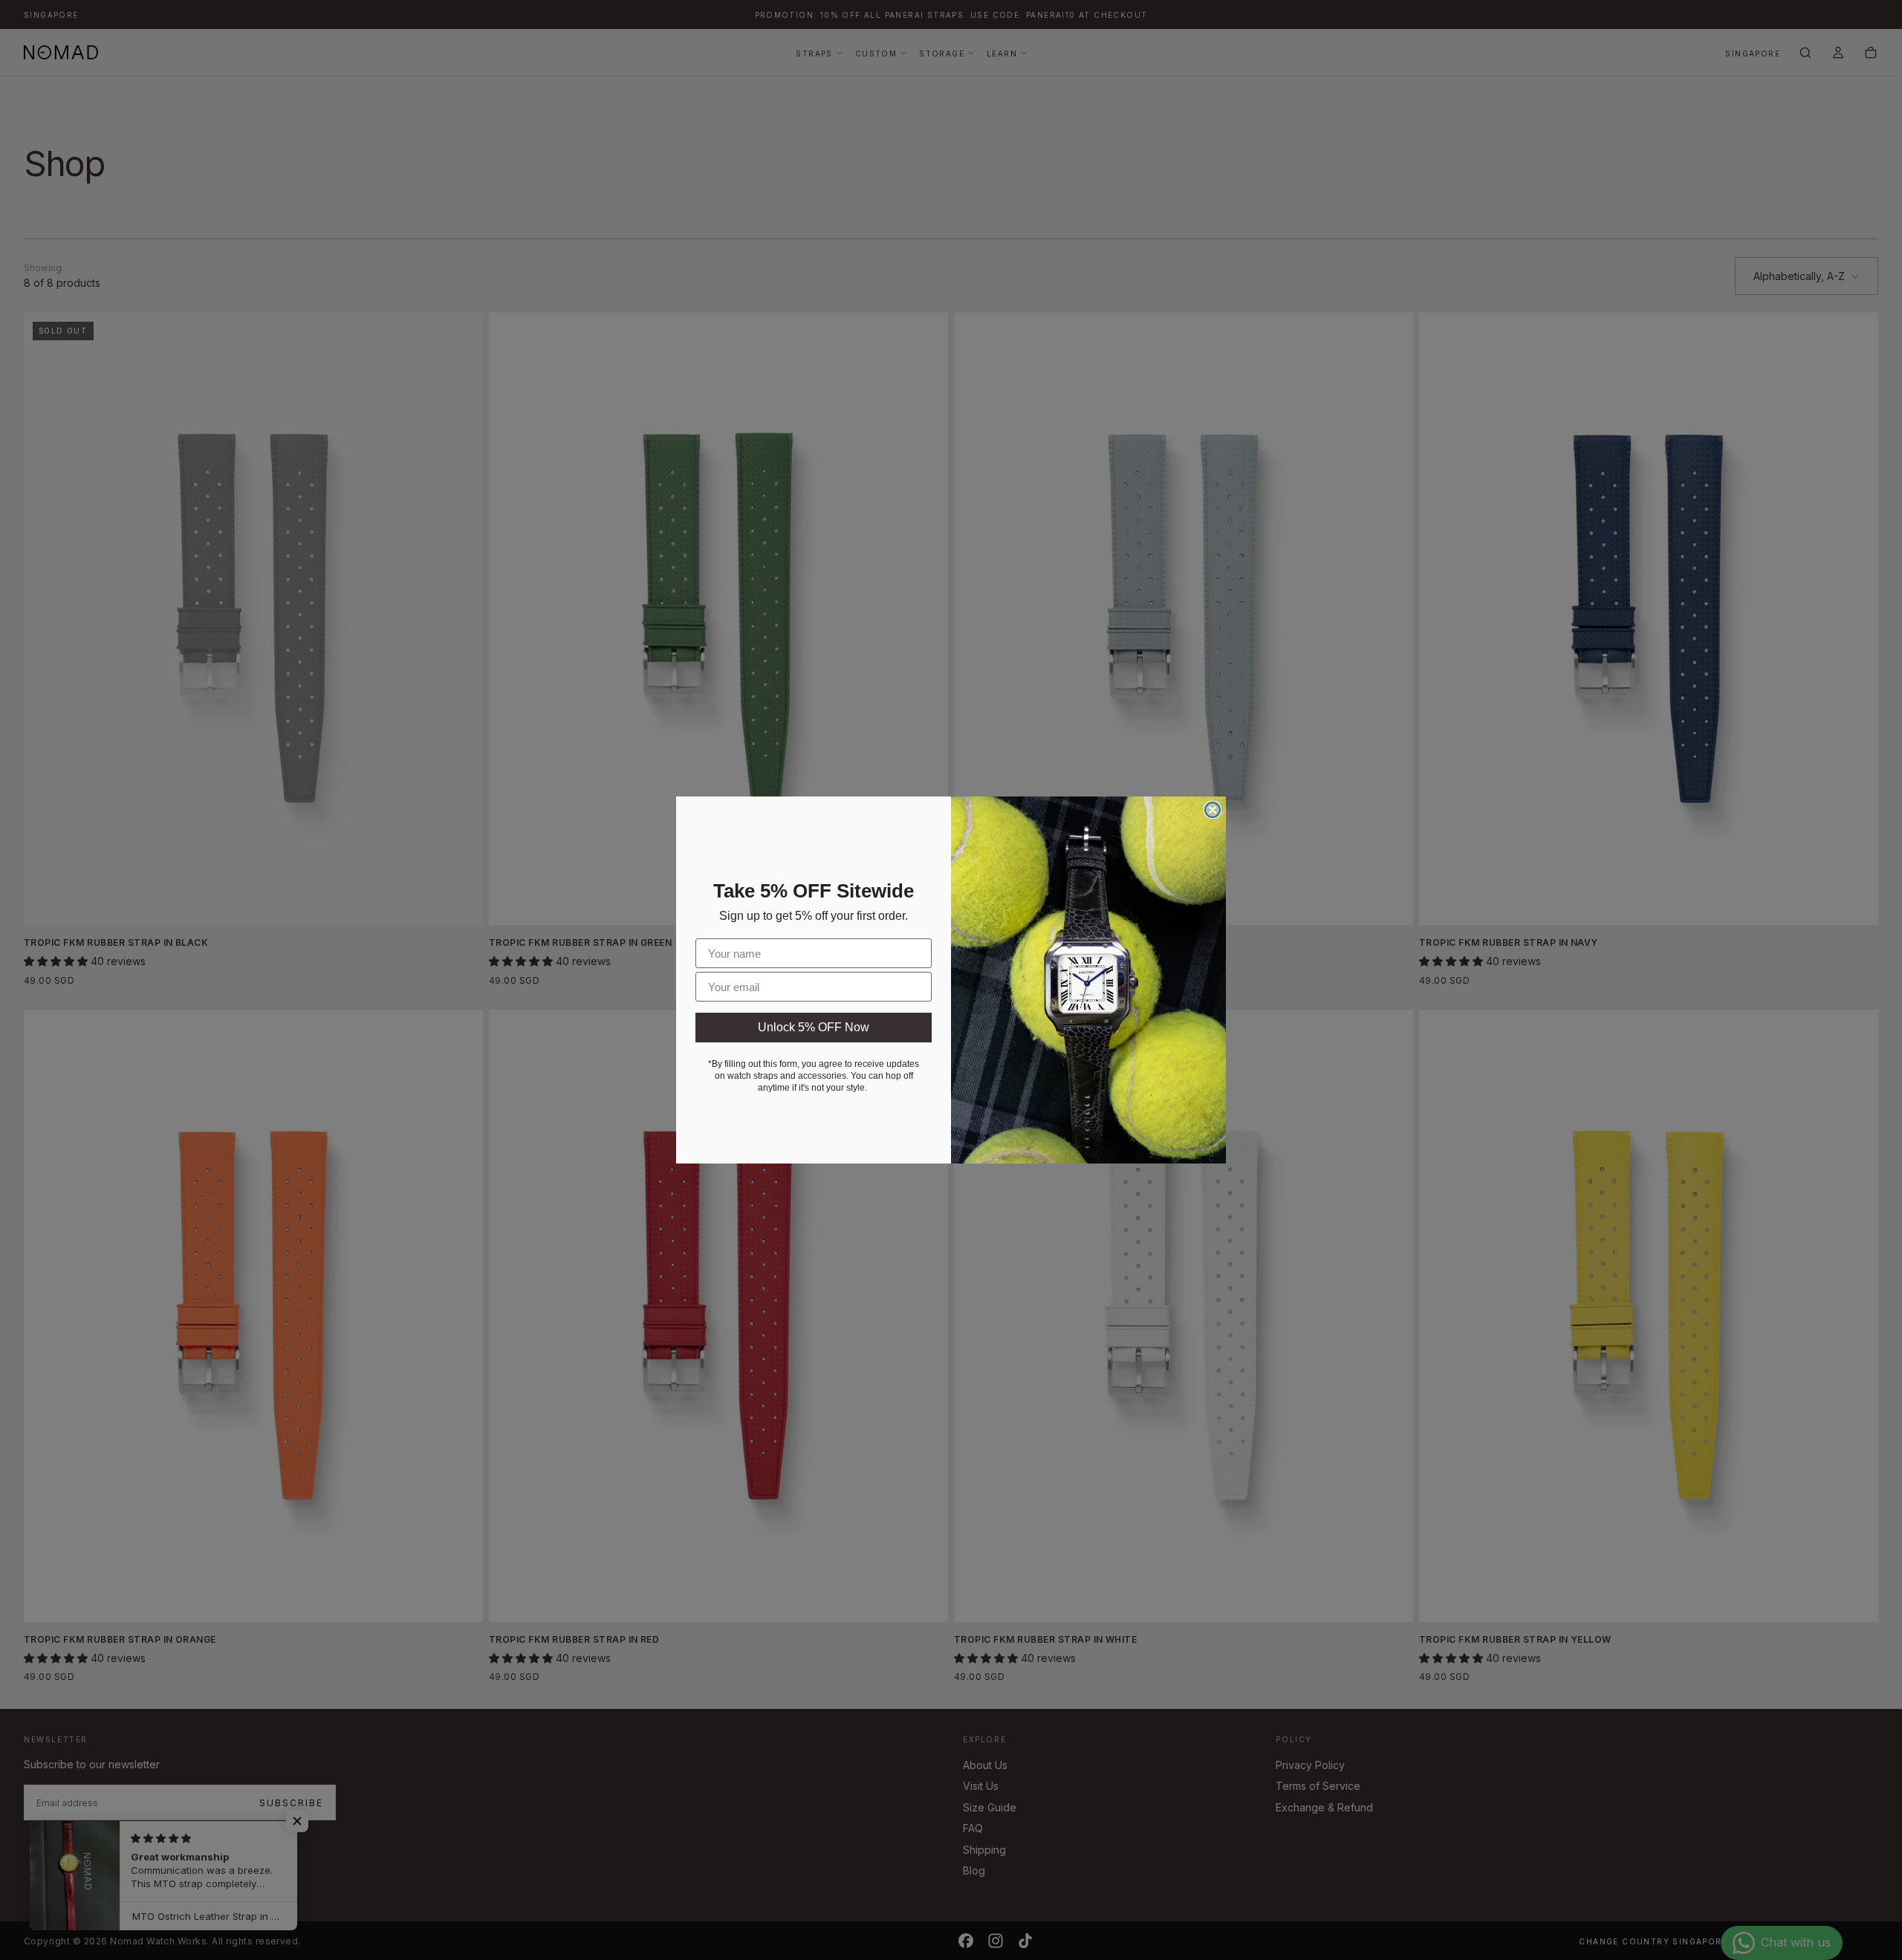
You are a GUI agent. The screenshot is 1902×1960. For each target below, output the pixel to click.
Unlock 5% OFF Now (814, 1027)
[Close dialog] (1213, 810)
